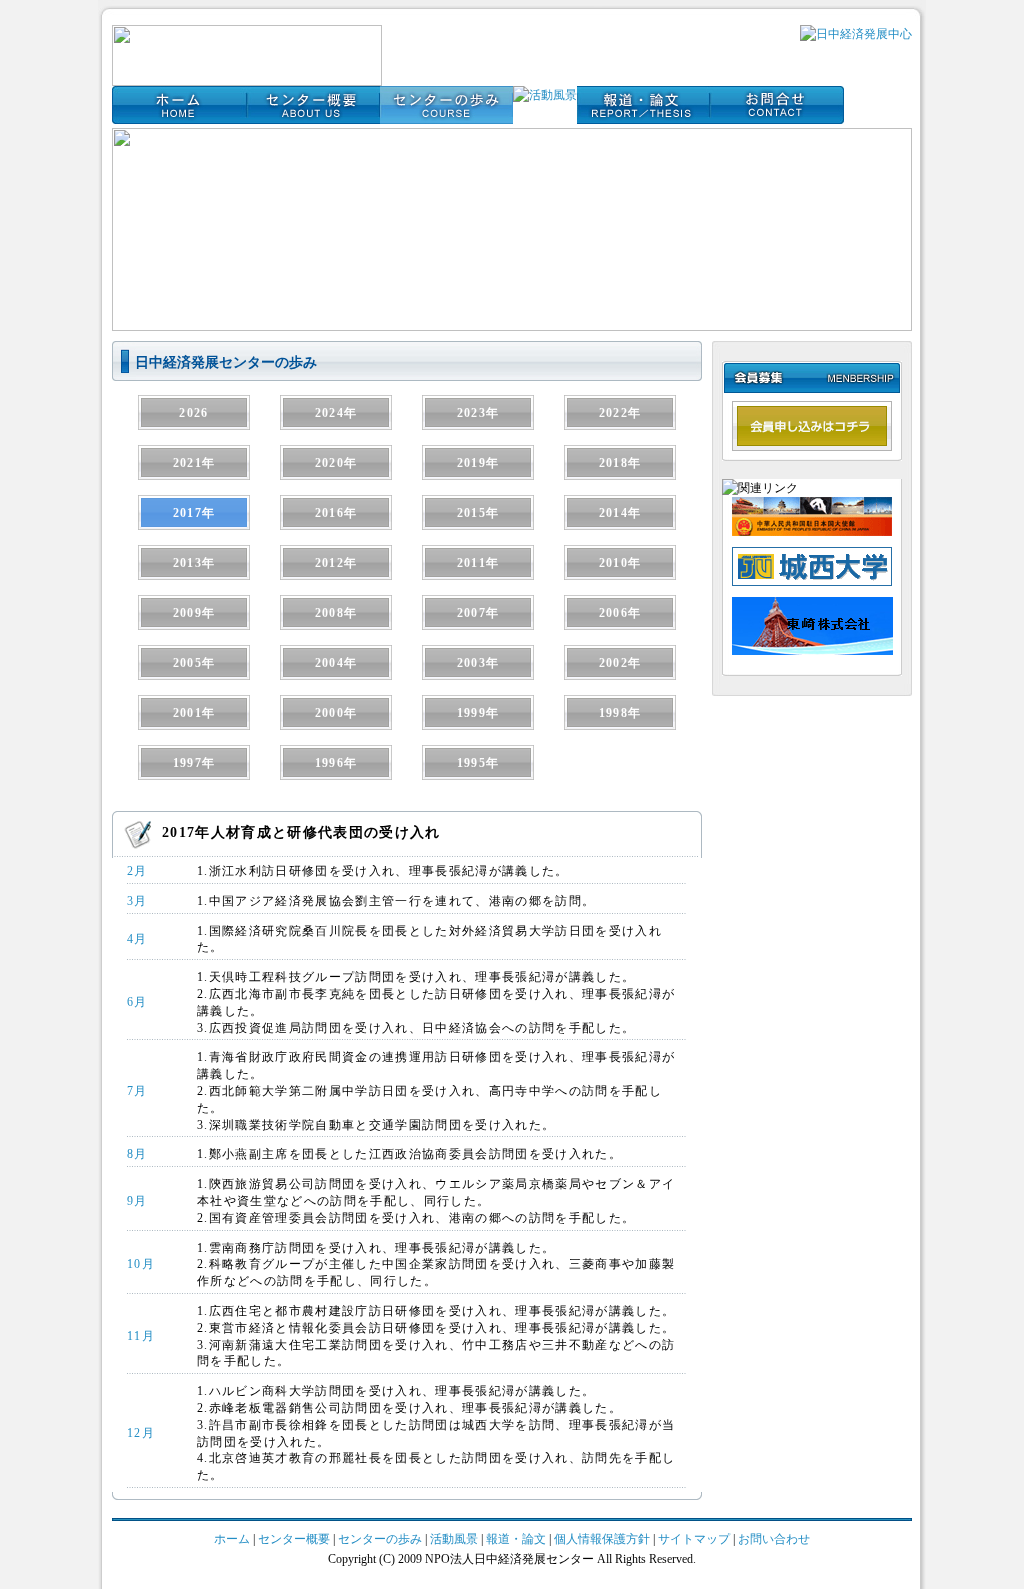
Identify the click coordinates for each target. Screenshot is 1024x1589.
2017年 (194, 513)
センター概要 (294, 1539)
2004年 (336, 663)
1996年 (336, 763)
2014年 (620, 513)
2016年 (336, 513)
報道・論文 (516, 1539)
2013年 (194, 563)
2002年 (620, 663)
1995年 (478, 763)
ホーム (232, 1539)
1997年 (194, 763)
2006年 (620, 613)
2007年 (478, 613)
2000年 (336, 713)
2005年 (194, 663)
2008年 (336, 613)
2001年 (194, 713)
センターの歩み (380, 1539)
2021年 (194, 463)
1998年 (620, 713)
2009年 (194, 613)
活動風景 (454, 1539)
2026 (193, 413)
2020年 (336, 463)
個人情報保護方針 (603, 1539)
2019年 (478, 463)
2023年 (478, 413)
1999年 (478, 713)
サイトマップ (694, 1539)
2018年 (620, 463)
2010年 (620, 563)
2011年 (478, 563)
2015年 (478, 513)
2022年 (620, 413)
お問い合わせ (774, 1539)
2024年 (336, 413)
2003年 (478, 663)
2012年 (336, 563)
